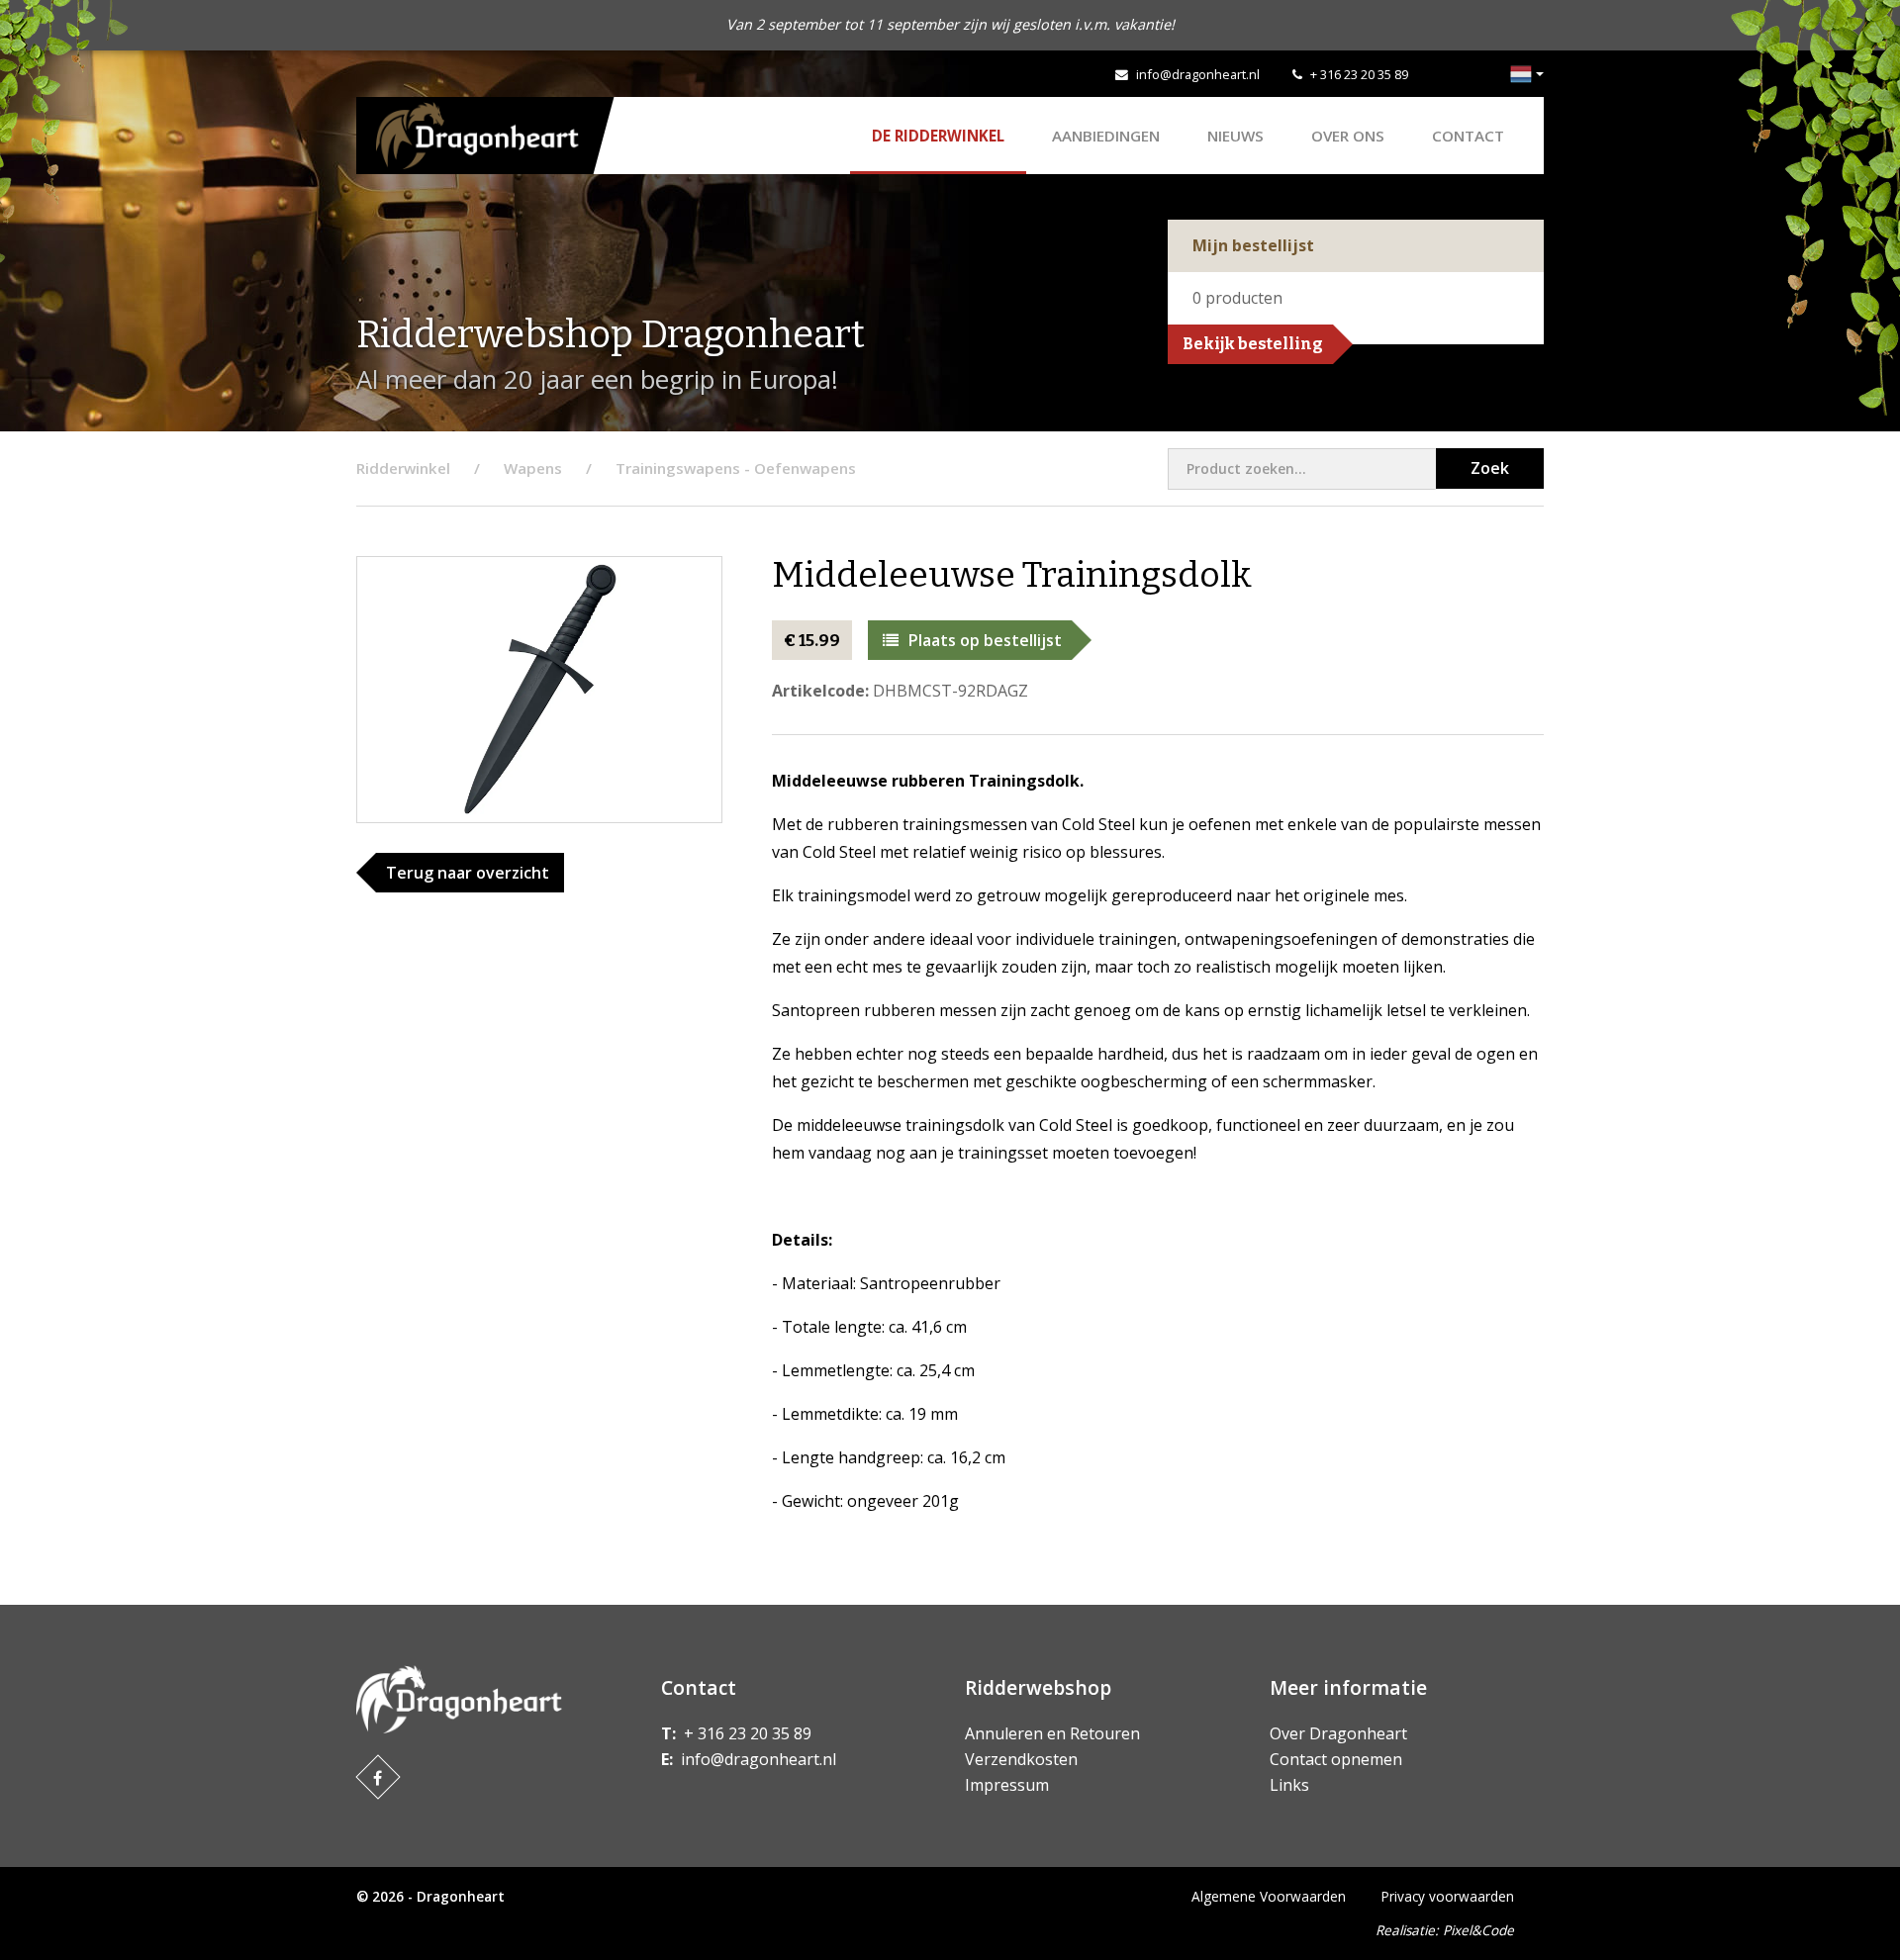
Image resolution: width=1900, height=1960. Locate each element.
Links (1289, 1785)
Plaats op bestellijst (985, 640)
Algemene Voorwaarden (1269, 1896)
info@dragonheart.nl (1198, 74)
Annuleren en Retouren (1052, 1733)
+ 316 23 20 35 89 (1359, 74)
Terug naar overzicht (468, 873)
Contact (1468, 136)
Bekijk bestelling (1253, 344)
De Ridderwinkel (938, 136)
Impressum (1007, 1785)
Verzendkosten (1021, 1759)
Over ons (1348, 136)
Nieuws (1235, 136)
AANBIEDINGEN (1106, 136)
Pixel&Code (1478, 1930)
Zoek (1490, 468)
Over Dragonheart (1338, 1733)
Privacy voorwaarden (1448, 1896)
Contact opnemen (1336, 1759)
